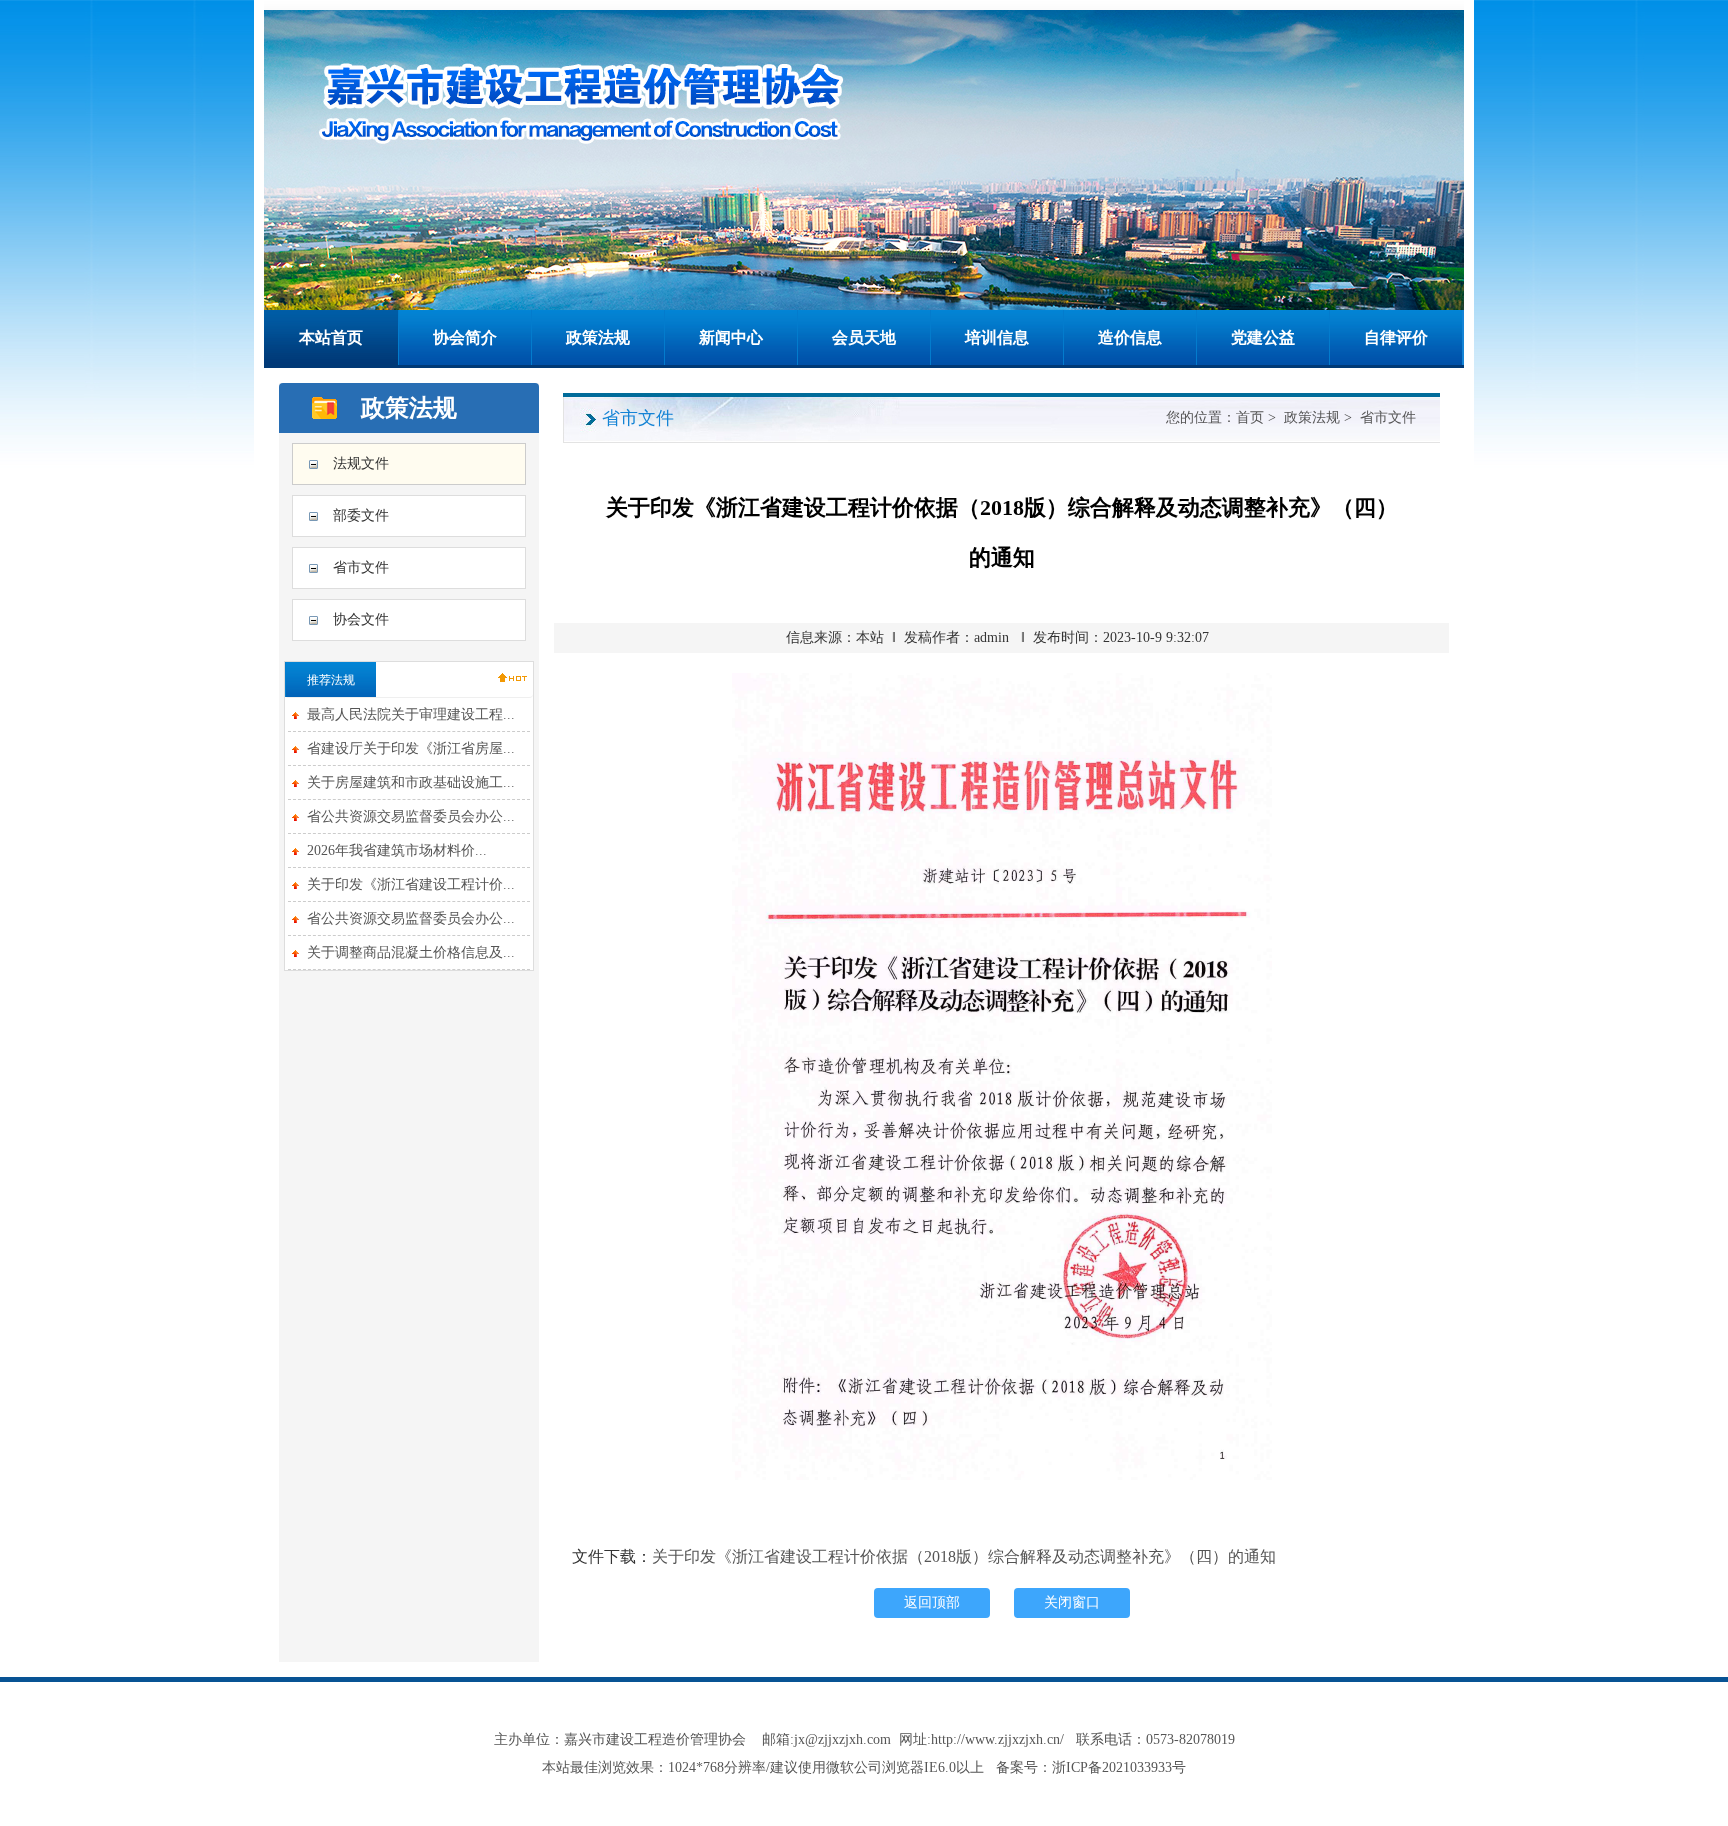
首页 (1250, 417)
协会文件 (361, 619)
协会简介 (465, 337)
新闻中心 (731, 337)
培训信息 (997, 337)
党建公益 (1263, 337)
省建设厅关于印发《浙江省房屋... (411, 748)
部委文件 (361, 515)
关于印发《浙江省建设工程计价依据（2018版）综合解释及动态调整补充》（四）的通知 (964, 1556)
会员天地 (864, 337)
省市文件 (361, 567)
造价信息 (1130, 337)
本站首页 (331, 337)
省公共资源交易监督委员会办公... (411, 816)
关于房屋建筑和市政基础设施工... (411, 782)
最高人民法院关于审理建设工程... (411, 714)
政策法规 (598, 337)
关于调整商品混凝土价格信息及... (411, 952)
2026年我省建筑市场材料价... (397, 850)
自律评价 (1396, 337)
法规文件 (361, 463)
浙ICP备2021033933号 (1119, 1767)
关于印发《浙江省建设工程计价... (411, 884)
